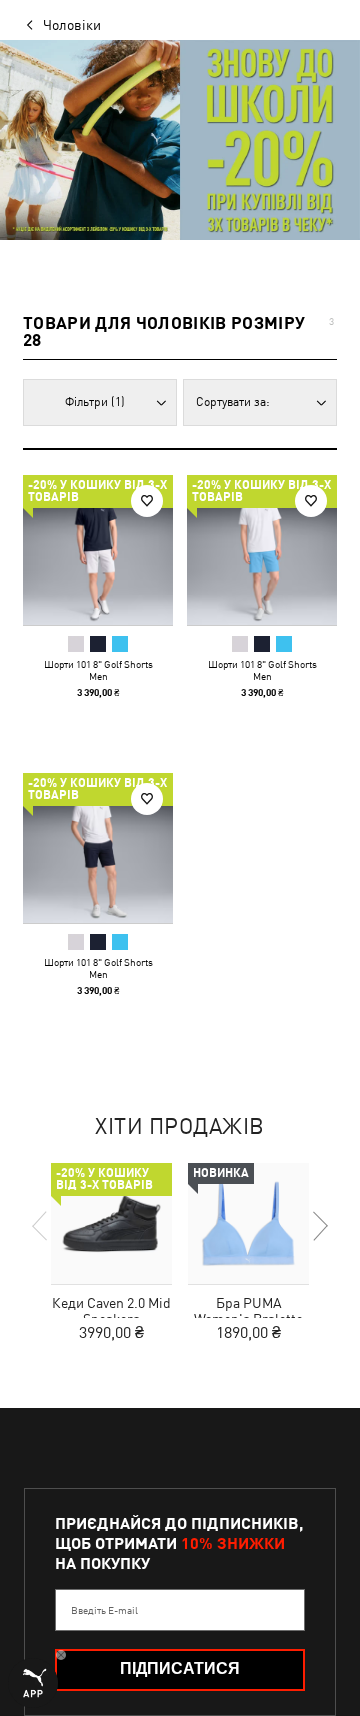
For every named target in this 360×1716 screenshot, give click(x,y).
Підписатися (180, 1668)
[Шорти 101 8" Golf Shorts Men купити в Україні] (98, 550)
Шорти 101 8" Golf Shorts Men (98, 670)
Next (319, 1226)
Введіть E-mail (104, 1610)
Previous (41, 1226)
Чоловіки (72, 25)
